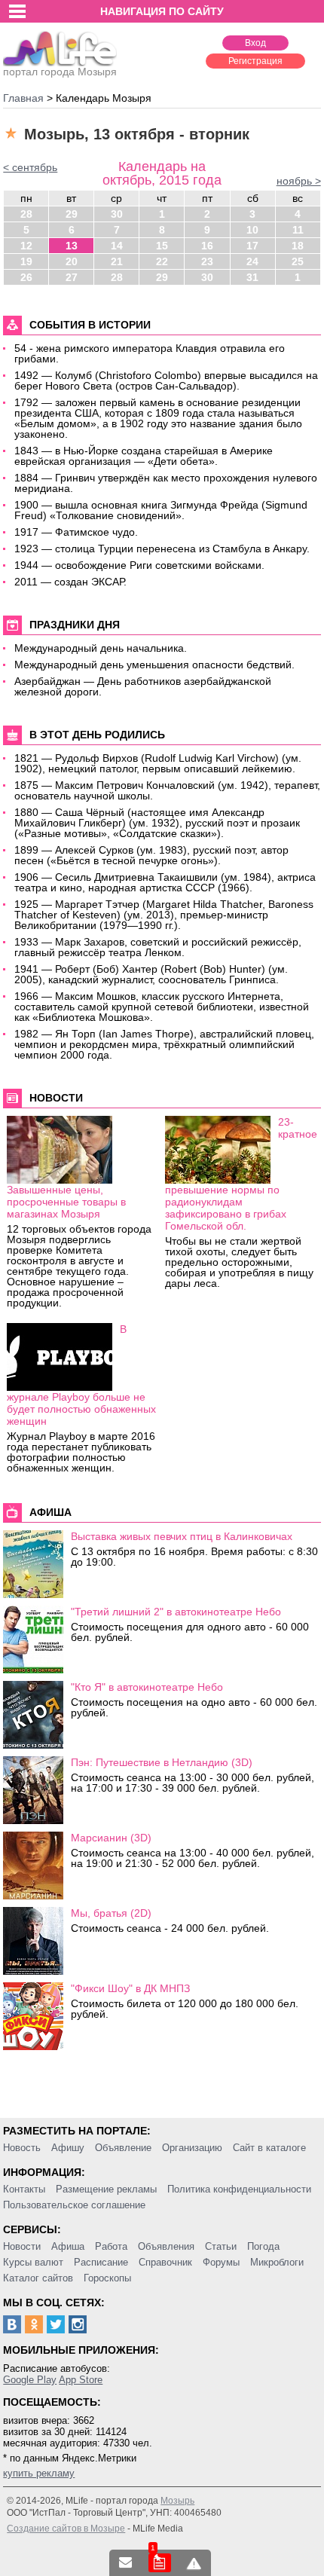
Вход (255, 43)
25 (298, 261)
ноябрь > (299, 181)
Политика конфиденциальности (239, 2189)
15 (162, 246)
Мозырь (177, 2501)
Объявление (123, 2148)
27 (72, 277)
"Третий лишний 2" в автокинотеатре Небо (176, 1612)
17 (252, 246)
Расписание (101, 2262)
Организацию (192, 2148)
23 (207, 261)
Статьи (221, 2246)
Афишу (68, 2148)
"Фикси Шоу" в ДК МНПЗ (130, 1988)
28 (26, 214)
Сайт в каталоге (269, 2148)
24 (252, 261)
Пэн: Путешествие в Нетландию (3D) (162, 1762)
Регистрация (255, 61)
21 (117, 261)
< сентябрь (30, 167)
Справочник (165, 2262)
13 (72, 246)
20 (72, 261)
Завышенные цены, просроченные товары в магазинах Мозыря (66, 1202)
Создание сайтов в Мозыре (66, 2529)
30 (117, 214)
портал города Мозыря (60, 72)
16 (207, 246)
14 (117, 246)
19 (26, 261)
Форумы (221, 2262)
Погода (263, 2246)
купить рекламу (39, 2473)
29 (72, 214)
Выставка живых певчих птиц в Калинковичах (182, 1536)
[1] (160, 2563)
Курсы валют (33, 2262)
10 (252, 230)
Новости (22, 2246)
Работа (111, 2246)
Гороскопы (107, 2278)
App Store (81, 2380)
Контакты (24, 2189)
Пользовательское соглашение (74, 2205)
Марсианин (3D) (111, 1838)
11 (298, 230)
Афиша (68, 2246)
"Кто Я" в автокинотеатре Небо (147, 1687)
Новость (22, 2148)
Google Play (30, 2380)
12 (26, 246)
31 (252, 277)
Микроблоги (277, 2262)
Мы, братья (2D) (111, 1913)
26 (26, 277)
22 (162, 261)
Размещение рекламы (106, 2189)
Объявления (166, 2246)
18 (298, 246)
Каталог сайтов (38, 2278)
